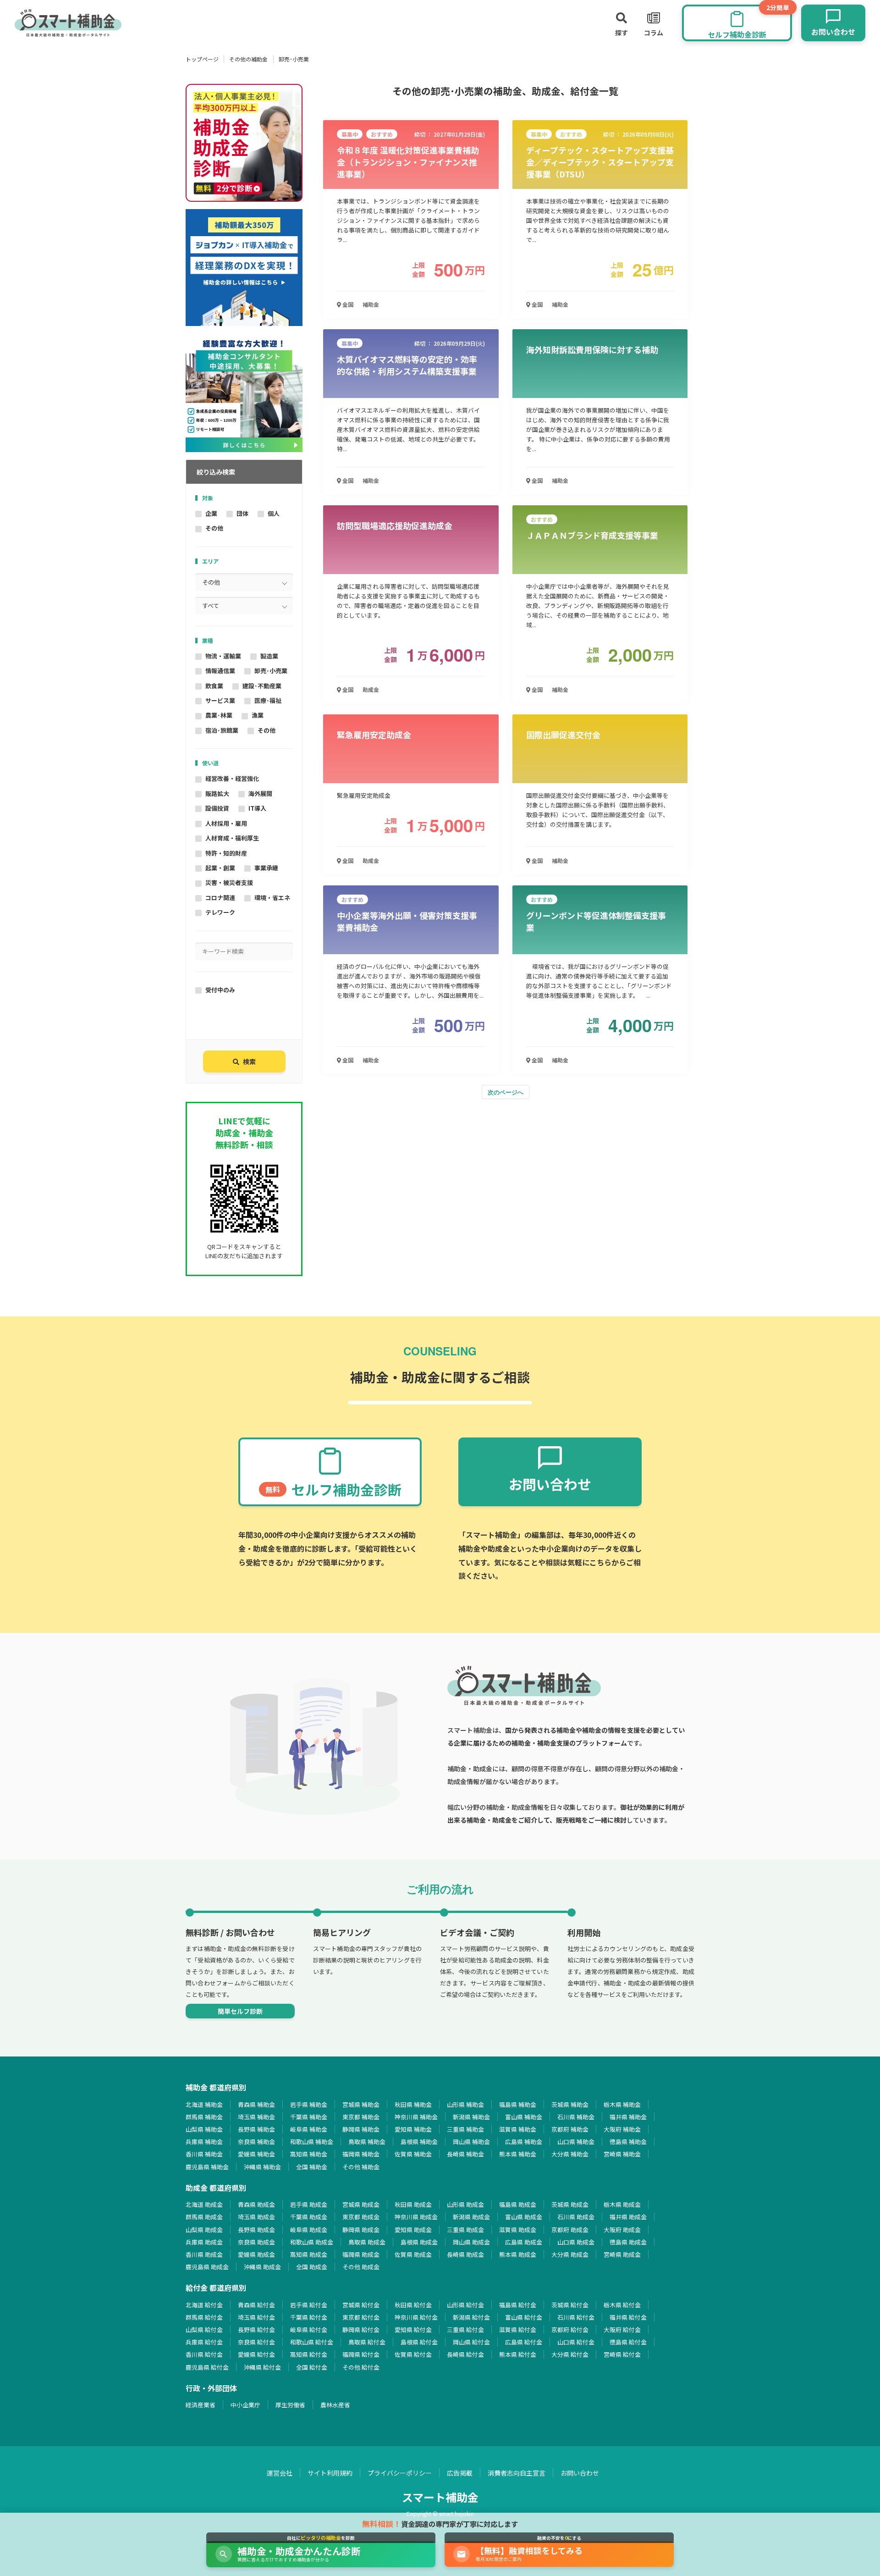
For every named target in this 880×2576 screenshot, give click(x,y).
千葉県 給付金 (309, 2317)
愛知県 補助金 (413, 2129)
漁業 (258, 715)
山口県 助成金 (576, 2242)
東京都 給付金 (361, 2317)
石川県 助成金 (576, 2217)
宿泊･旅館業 (222, 730)
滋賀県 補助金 (518, 2129)
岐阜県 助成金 (309, 2230)
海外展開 (260, 793)
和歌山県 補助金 (312, 2142)
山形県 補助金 (465, 2104)
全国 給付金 (312, 2367)
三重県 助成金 (465, 2230)
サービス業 (220, 700)
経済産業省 (201, 2405)
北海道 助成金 (204, 2204)
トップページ (202, 59)
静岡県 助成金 (361, 2230)
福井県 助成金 (628, 2217)
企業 (211, 513)
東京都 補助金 (361, 2117)
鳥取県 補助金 (367, 2142)
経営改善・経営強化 (232, 778)
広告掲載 (460, 2473)
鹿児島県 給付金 (207, 2367)
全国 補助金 (312, 2167)
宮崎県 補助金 (622, 2154)
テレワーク (220, 912)
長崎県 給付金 (465, 2354)
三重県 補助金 (465, 2129)
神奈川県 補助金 (416, 2117)
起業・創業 (220, 868)
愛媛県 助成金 (256, 2254)
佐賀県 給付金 (413, 2354)
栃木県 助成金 (622, 2204)
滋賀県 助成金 (518, 2230)
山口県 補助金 (576, 2142)
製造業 (269, 656)
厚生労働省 (290, 2405)
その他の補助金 (248, 59)
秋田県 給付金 (413, 2305)
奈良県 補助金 (256, 2142)
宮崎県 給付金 (622, 2354)
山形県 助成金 (465, 2204)
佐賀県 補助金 (413, 2154)
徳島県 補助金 (628, 2142)
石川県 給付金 (576, 2317)
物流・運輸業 (223, 656)
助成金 (371, 689)
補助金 (371, 304)
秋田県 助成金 (413, 2204)
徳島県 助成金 (628, 2242)
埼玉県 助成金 (256, 2217)
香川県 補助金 (204, 2154)
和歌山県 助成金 (312, 2242)
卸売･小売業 (271, 671)
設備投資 (217, 808)
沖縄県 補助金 (262, 2167)
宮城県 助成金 (361, 2204)
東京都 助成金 (361, 2217)
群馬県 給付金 (204, 2317)
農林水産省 (335, 2405)
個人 (274, 513)
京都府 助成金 (570, 2230)
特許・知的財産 (226, 853)
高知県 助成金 (309, 2254)
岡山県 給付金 (471, 2342)
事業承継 (266, 868)
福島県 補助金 (518, 2104)
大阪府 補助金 (622, 2129)
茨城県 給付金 (570, 2305)
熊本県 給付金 (518, 2354)
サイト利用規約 (330, 2473)
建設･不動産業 (262, 686)
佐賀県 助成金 (413, 2254)
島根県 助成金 (419, 2242)
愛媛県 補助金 (256, 2154)
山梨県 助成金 (204, 2230)
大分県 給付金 (570, 2354)
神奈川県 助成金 (416, 2217)
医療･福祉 (268, 700)
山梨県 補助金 (204, 2129)
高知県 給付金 (309, 2354)
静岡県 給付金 (361, 2330)
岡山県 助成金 (471, 2242)
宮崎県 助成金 (622, 2254)
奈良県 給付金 (256, 2342)
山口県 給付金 (576, 2342)
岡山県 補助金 (471, 2142)
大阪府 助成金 (622, 2230)
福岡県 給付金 (361, 2354)
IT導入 (257, 808)
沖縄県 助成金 (262, 2267)
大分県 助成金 (570, 2254)
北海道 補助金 (204, 2104)
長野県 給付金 (256, 2330)
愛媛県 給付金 (256, 2354)
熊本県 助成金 (518, 2254)
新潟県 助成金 (471, 2217)
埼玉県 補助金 (256, 2117)
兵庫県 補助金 (204, 2142)
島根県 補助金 (419, 2142)
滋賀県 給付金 (518, 2330)
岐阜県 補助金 (309, 2129)
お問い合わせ (580, 2473)
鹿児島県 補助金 (207, 2167)
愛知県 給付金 (413, 2330)
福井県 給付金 (628, 2317)
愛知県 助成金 (413, 2230)
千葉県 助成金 (309, 2217)
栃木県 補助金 (622, 2104)
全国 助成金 (312, 2267)
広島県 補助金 (524, 2142)
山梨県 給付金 (204, 2330)
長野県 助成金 (256, 2230)
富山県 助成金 (524, 2217)
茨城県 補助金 (570, 2104)
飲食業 (214, 686)
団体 (242, 513)
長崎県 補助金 (465, 2154)
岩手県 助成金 (309, 2204)
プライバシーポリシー (400, 2473)
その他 (214, 528)
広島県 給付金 (524, 2342)
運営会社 (280, 2473)
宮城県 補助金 (361, 2104)
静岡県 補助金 (361, 2129)
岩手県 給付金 (309, 2305)
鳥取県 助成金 (367, 2242)
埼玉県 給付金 (256, 2317)
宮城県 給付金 (361, 2305)
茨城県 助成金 (570, 2204)
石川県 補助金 (576, 2117)
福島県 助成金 (518, 2204)
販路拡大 (217, 793)
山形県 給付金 (465, 2305)
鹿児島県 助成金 (207, 2267)
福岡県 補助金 (361, 2154)
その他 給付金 (361, 2367)
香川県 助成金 (204, 2254)
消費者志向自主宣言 (517, 2473)
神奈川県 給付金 (416, 2317)
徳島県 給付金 (628, 2342)
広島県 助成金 (524, 2242)
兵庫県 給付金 (204, 2342)
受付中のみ (220, 990)
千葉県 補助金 (309, 2117)
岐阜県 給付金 (309, 2330)
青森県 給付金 (256, 2305)
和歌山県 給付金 (312, 2342)
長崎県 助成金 (465, 2254)
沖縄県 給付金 (262, 2367)
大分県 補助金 (570, 2154)
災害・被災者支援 (229, 882)
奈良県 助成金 (256, 2242)
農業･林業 (219, 715)
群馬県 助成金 (204, 2217)
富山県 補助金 (524, 2117)
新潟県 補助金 (471, 2117)
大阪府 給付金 (622, 2330)
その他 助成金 (361, 2267)
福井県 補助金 (628, 2117)
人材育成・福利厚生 (232, 838)
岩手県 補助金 (309, 2104)
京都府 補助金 (570, 2129)
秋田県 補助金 (413, 2104)
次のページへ (506, 1092)
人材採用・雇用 (226, 823)
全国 (347, 304)
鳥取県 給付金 (367, 2342)
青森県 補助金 (256, 2104)
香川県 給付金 (204, 2354)
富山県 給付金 (524, 2317)
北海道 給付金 (204, 2305)
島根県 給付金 (419, 2342)
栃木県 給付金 (622, 2305)
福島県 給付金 (518, 2305)
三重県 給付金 (465, 2330)
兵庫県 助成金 (204, 2242)
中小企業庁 (245, 2405)
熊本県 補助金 (518, 2154)
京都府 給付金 (570, 2330)
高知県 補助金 (309, 2154)
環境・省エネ (272, 898)
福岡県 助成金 (361, 2254)
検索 (249, 1061)
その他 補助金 (361, 2167)
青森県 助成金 (256, 2204)
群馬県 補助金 (204, 2117)
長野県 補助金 (256, 2129)
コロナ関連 (220, 898)
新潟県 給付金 (471, 2317)
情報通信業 (220, 671)
